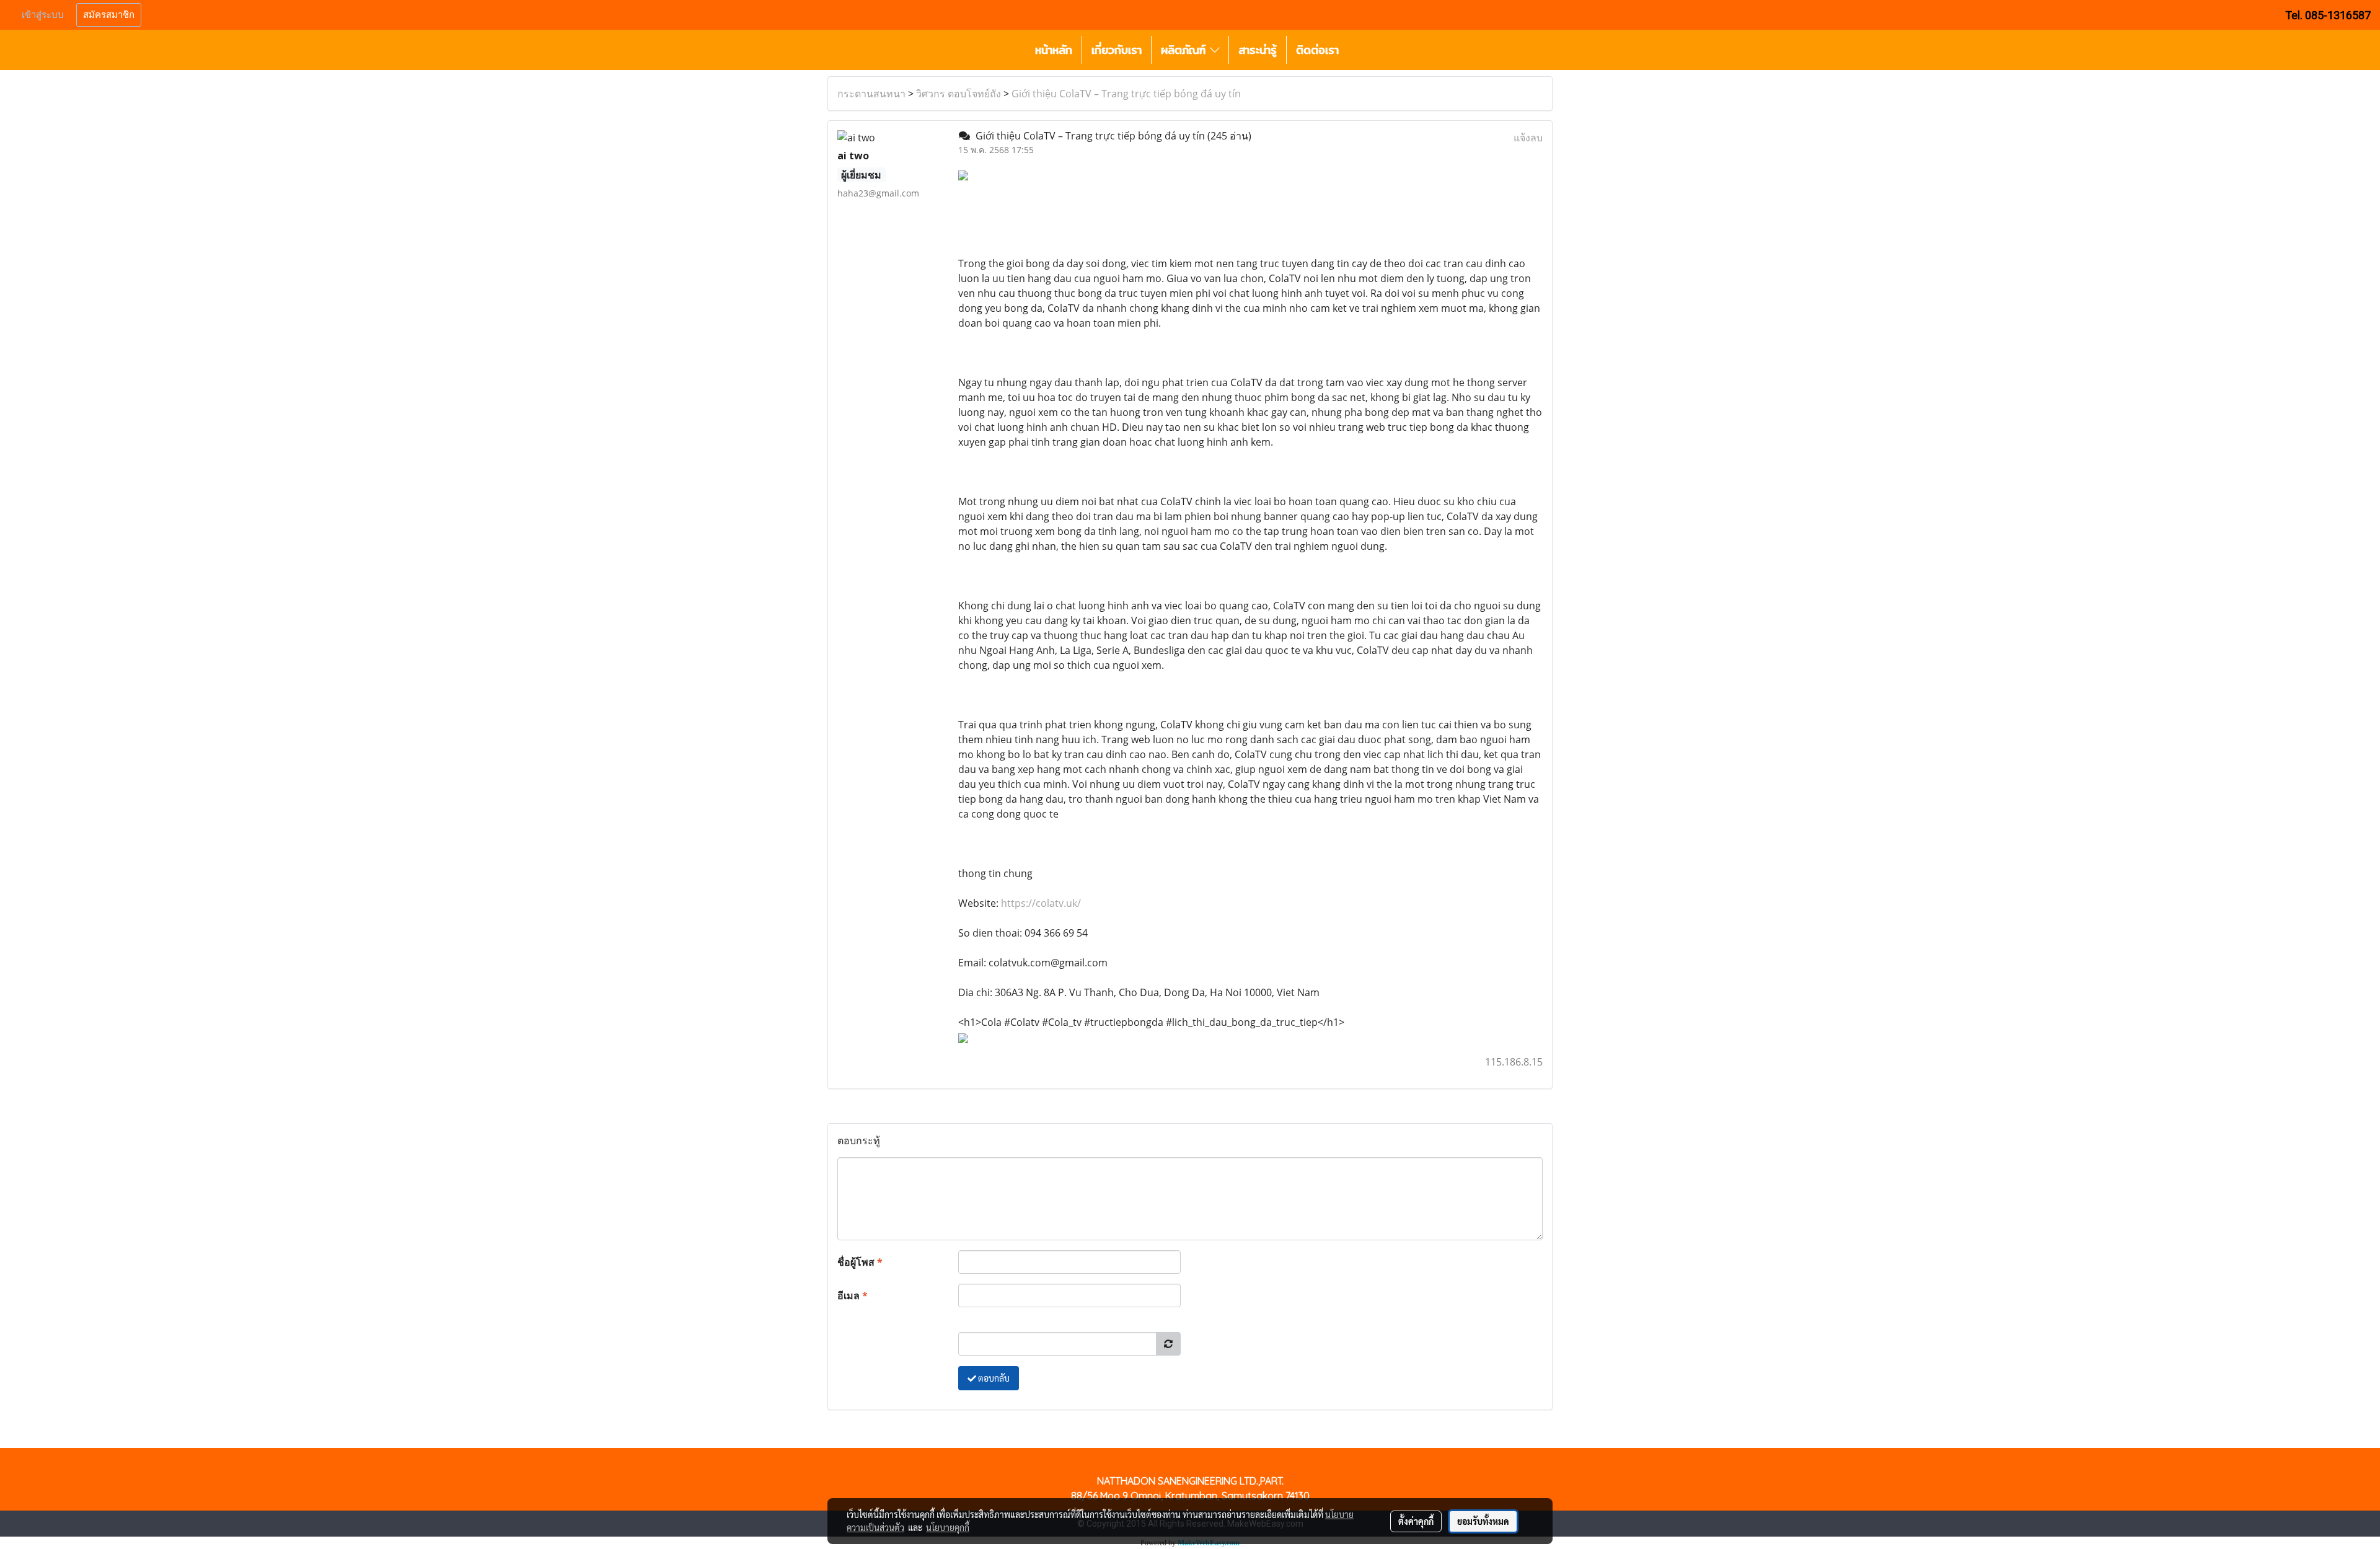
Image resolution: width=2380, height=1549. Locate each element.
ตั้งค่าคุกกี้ (1416, 1521)
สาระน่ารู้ (1258, 50)
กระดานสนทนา (871, 94)
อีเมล (853, 1295)
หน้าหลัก (1054, 50)
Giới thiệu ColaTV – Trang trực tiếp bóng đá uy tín (1126, 94)
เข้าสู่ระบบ (43, 15)
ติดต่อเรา (1317, 50)
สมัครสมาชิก (109, 15)
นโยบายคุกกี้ (948, 1527)
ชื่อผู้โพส (860, 1262)
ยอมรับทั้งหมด (1483, 1521)
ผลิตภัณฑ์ (1185, 50)
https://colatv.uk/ (1041, 903)
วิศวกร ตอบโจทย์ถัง (959, 94)
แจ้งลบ (1528, 138)
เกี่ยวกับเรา (1117, 50)
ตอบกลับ (993, 1378)
